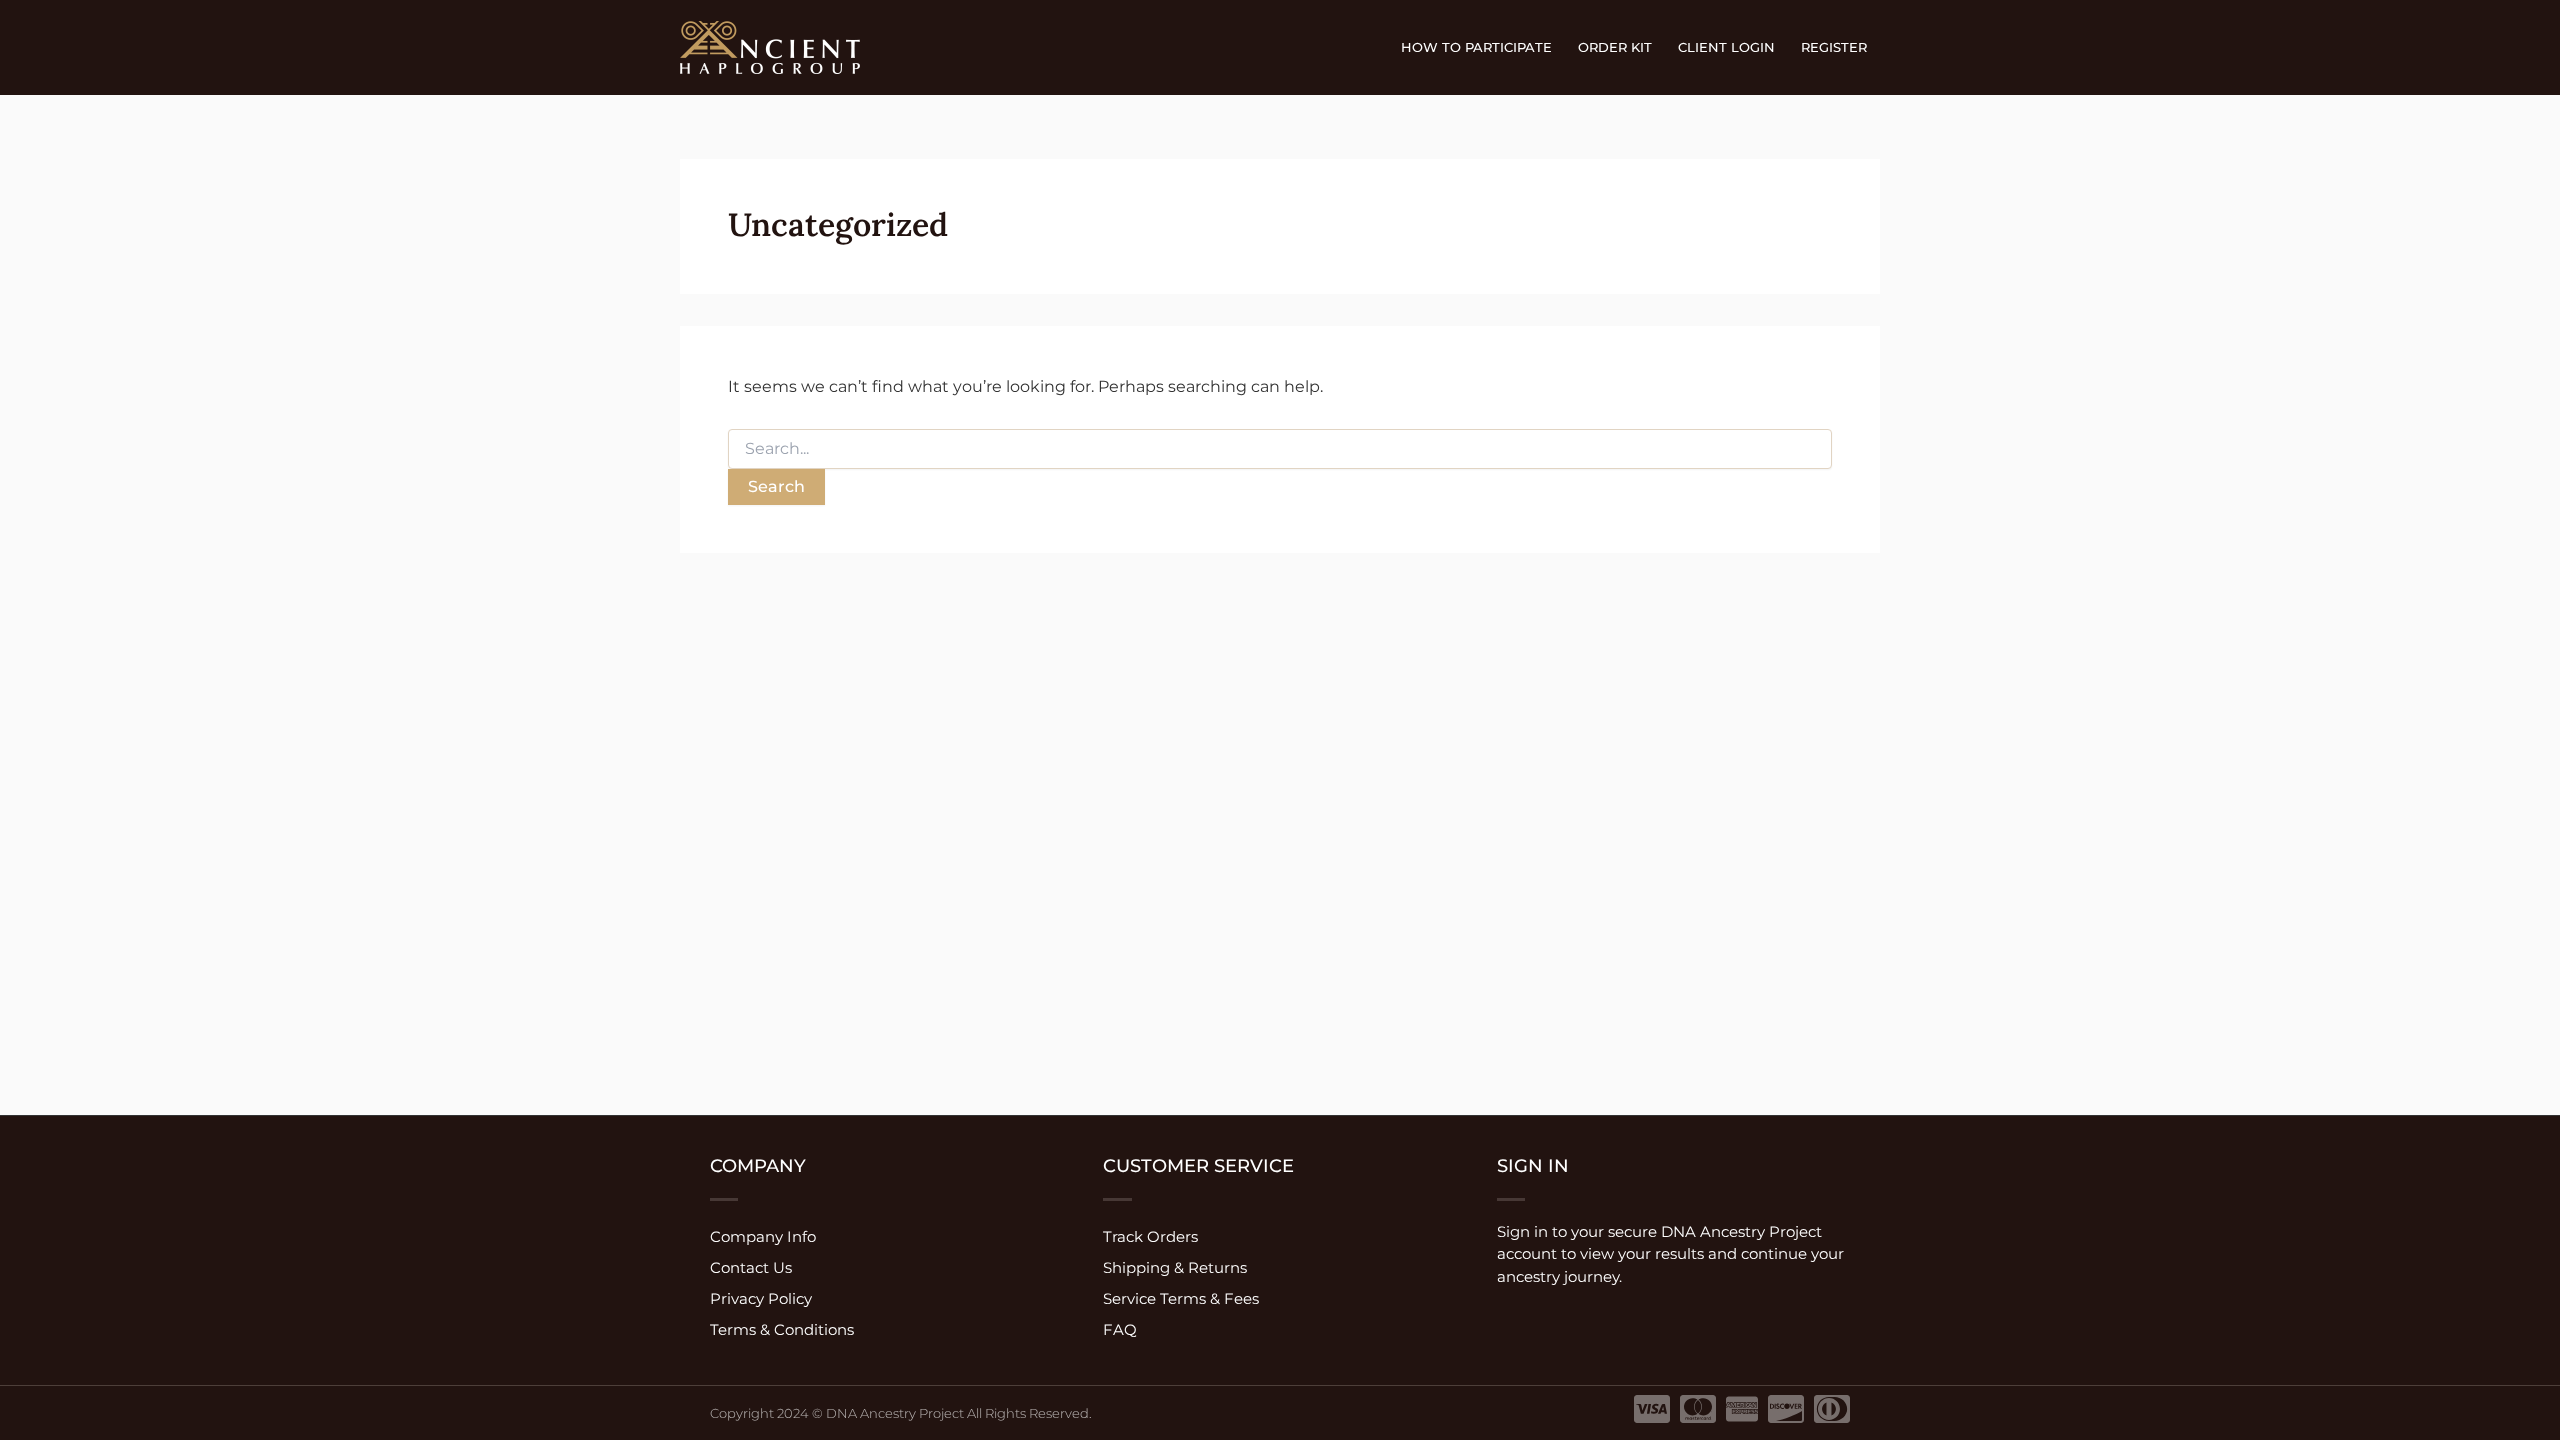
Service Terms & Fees (1181, 1298)
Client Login (1726, 47)
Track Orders (1150, 1236)
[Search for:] (1280, 449)
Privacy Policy (761, 1298)
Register (1834, 47)
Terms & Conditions (782, 1329)
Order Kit (1615, 47)
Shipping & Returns (1175, 1267)
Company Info (763, 1236)
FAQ (1120, 1329)
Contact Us (751, 1267)
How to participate (1476, 47)
